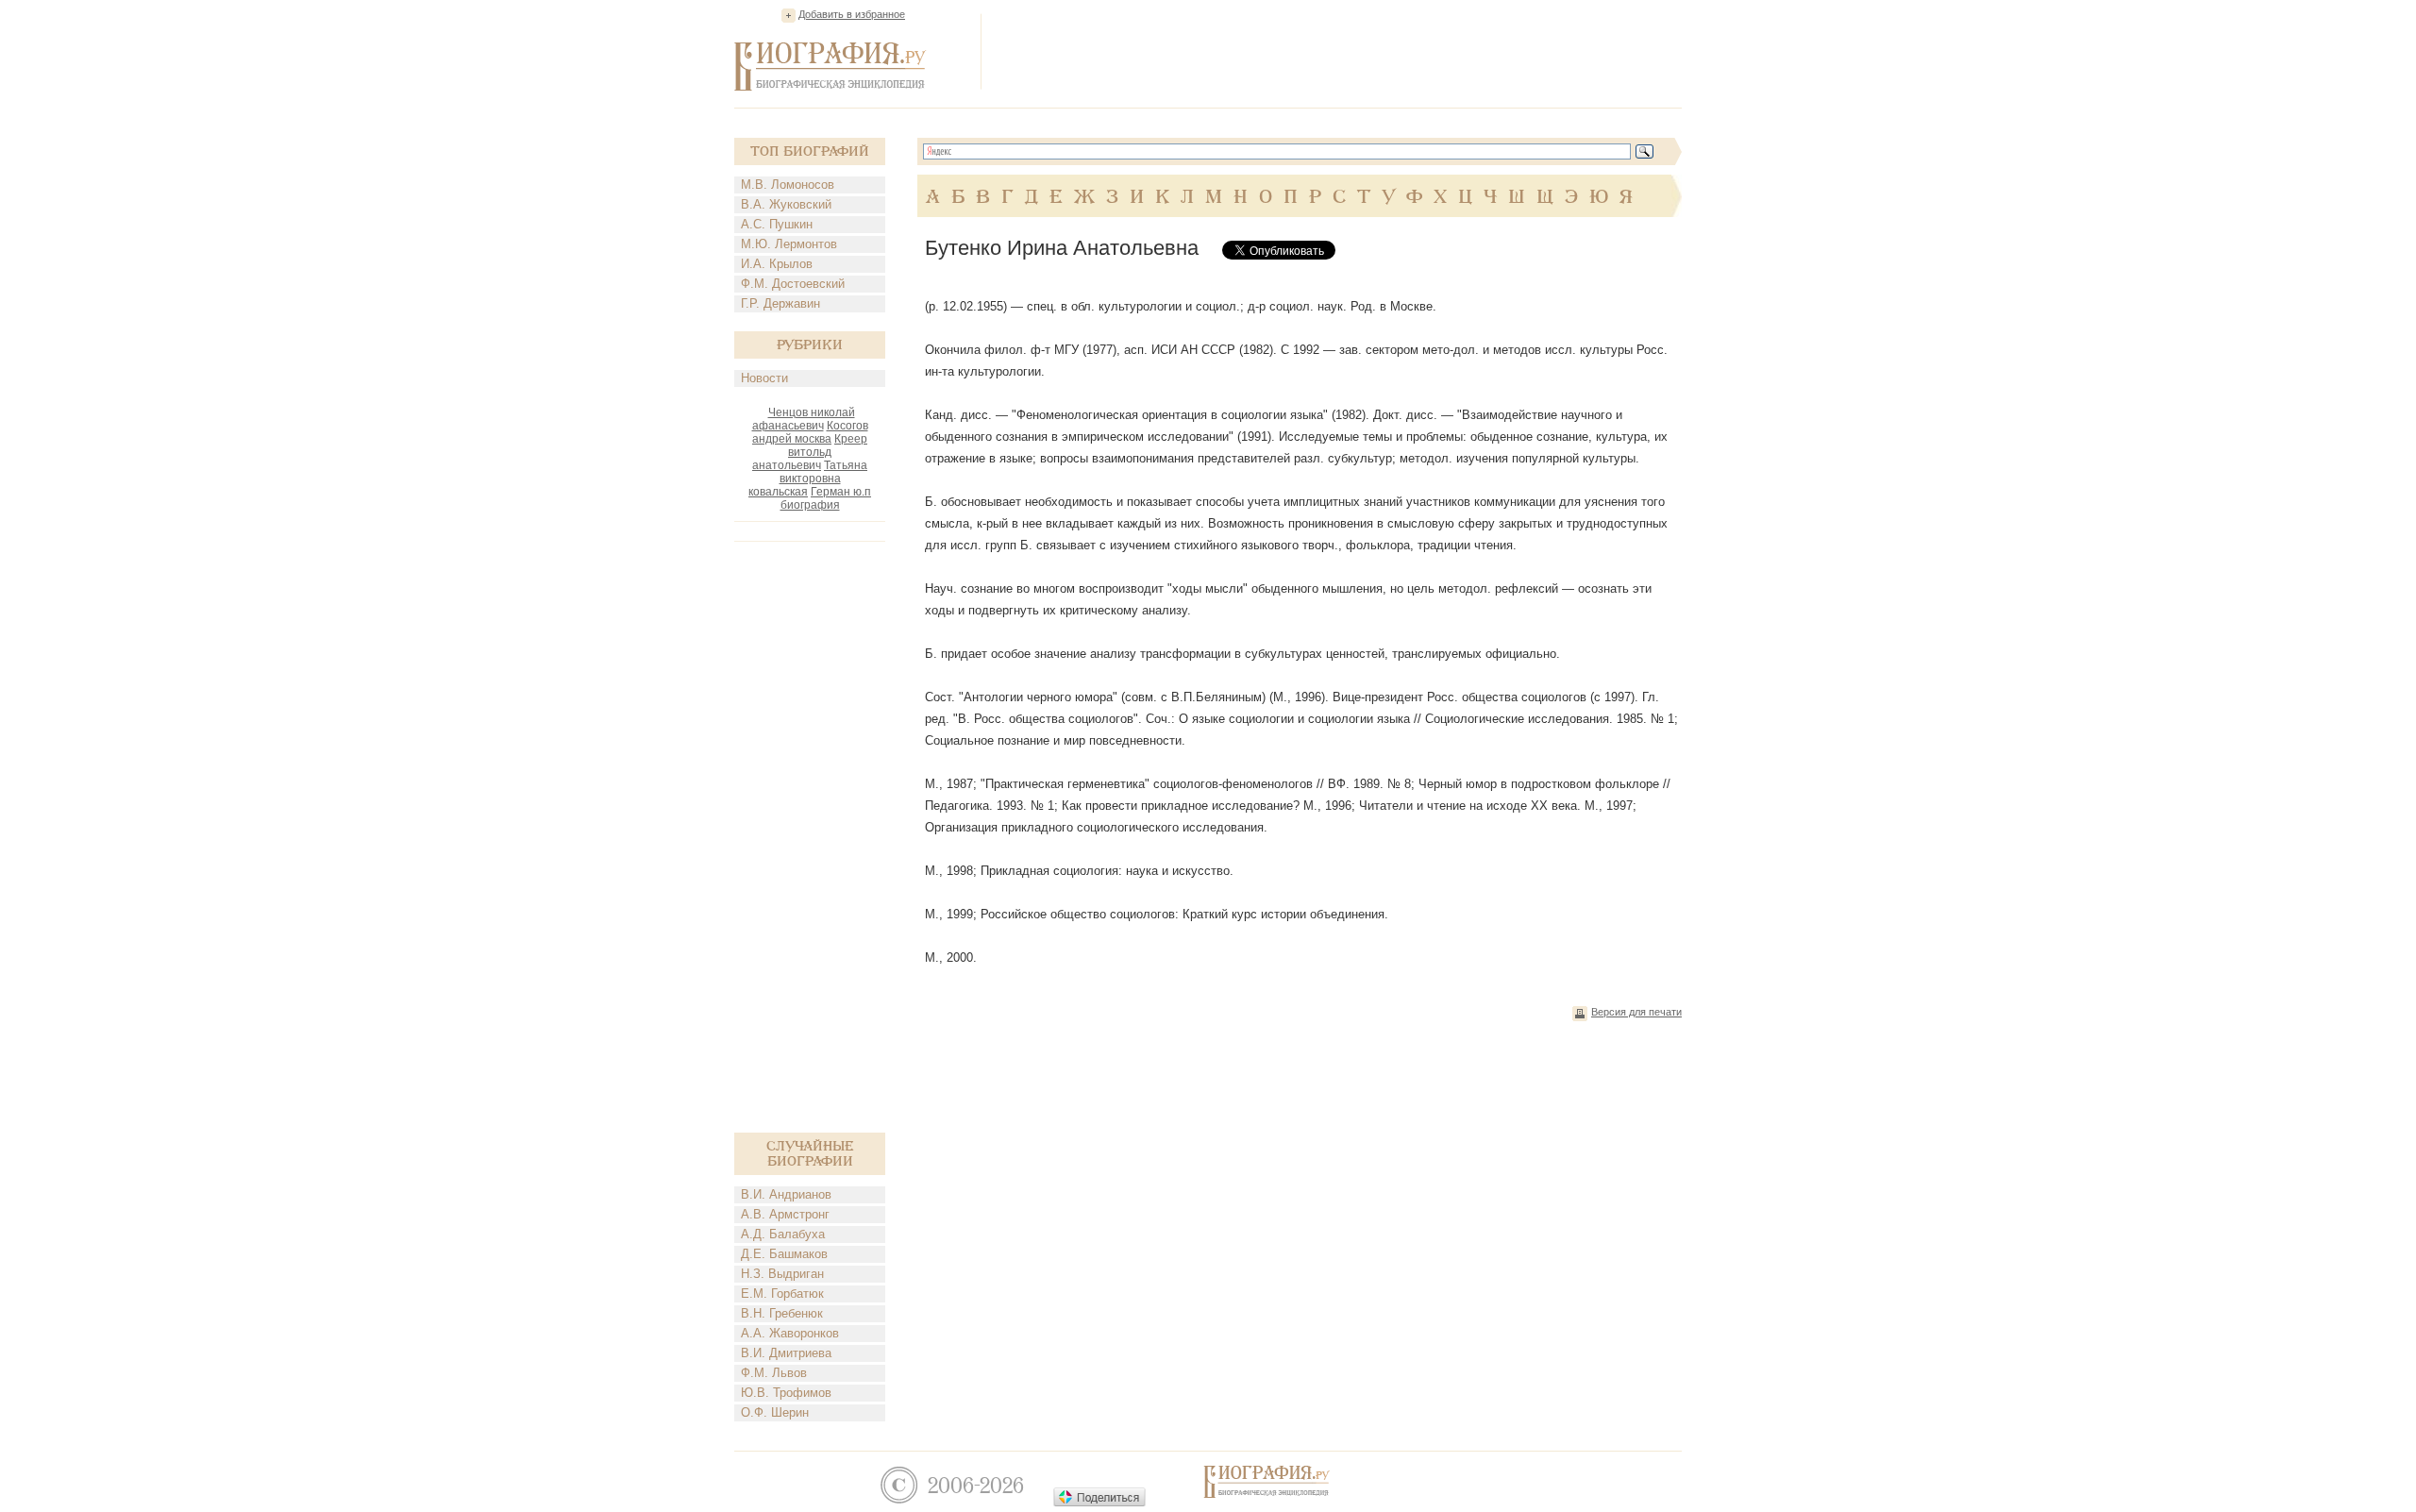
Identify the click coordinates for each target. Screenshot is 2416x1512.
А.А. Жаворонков (790, 1333)
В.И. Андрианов (786, 1194)
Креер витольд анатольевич (810, 452)
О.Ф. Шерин (775, 1412)
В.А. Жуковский (786, 204)
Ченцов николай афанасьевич (804, 419)
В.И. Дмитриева (786, 1353)
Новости (764, 378)
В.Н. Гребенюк (782, 1313)
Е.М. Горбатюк (782, 1294)
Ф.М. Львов (774, 1373)
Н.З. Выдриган (782, 1274)
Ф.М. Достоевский (793, 284)
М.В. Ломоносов (788, 185)
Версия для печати (1636, 1012)
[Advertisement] (1338, 51)
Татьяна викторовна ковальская (808, 479)
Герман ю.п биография (826, 498)
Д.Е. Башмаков (784, 1254)
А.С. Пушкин (777, 224)
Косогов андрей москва (810, 432)
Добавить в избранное (852, 14)
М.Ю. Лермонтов (789, 244)
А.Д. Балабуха (783, 1234)
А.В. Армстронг (785, 1214)
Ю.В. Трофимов (786, 1393)
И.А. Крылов (777, 264)
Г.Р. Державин (780, 303)
